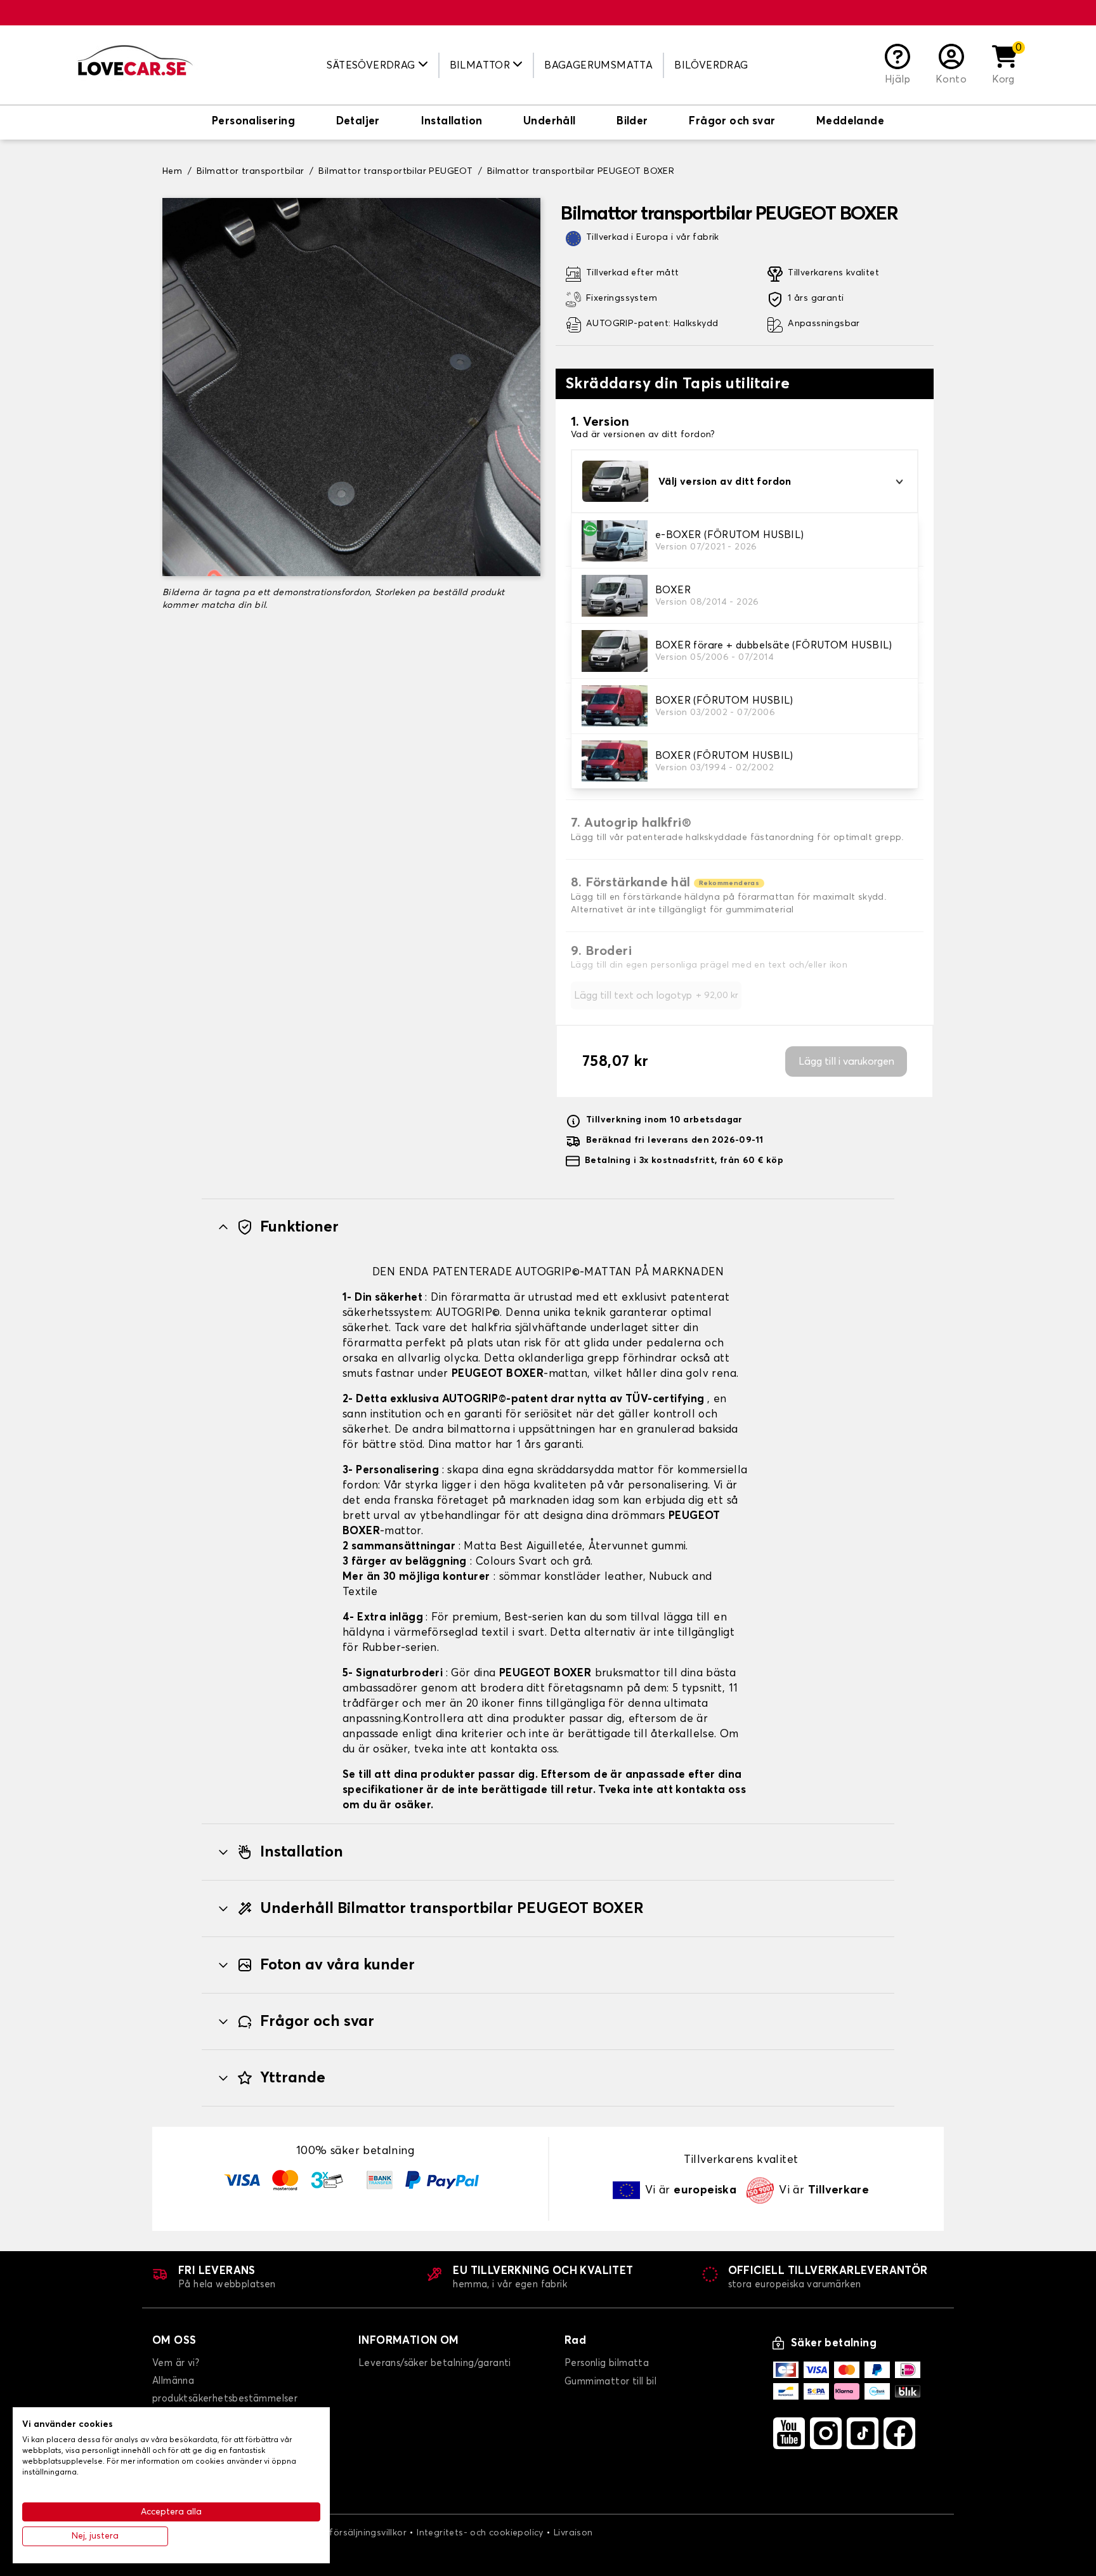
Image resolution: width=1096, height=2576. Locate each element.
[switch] (253, 122)
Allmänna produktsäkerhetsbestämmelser (225, 2390)
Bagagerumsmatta (598, 65)
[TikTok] (863, 2433)
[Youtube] (789, 2433)
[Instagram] (826, 2433)
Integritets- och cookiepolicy (480, 2533)
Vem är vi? (176, 2363)
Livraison (573, 2533)
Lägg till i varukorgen (846, 1061)
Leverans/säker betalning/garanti (435, 2363)
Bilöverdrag (711, 65)
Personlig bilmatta (607, 2363)
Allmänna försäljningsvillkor (346, 2533)
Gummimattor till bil (610, 2382)
